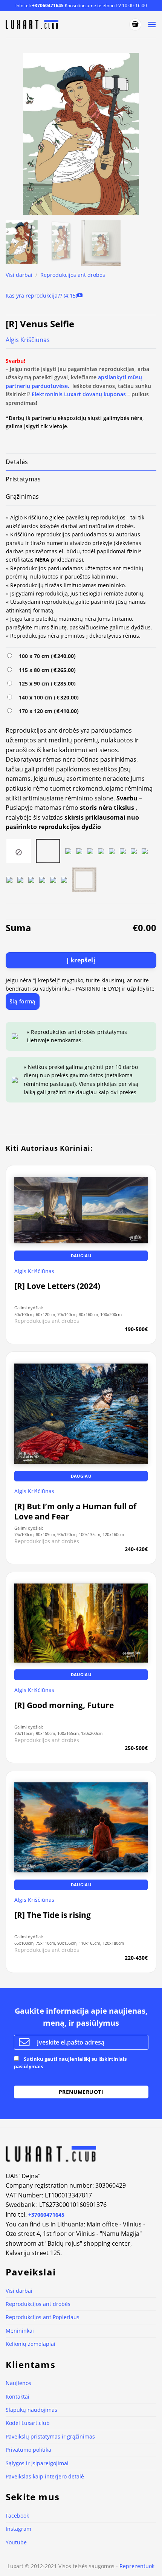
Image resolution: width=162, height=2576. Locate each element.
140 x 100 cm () (47, 697)
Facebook (17, 2516)
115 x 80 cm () (46, 670)
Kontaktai (18, 2397)
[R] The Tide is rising (53, 1915)
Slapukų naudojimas (31, 2410)
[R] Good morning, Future (64, 1705)
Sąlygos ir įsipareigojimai (37, 2463)
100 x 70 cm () (46, 656)
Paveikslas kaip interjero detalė (45, 2476)
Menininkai (20, 2331)
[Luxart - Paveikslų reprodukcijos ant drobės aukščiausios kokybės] (33, 24)
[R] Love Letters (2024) (57, 1286)
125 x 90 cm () (46, 683)
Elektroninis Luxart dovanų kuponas (79, 394)
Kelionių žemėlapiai (31, 2344)
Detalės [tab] (17, 462)
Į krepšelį (81, 960)
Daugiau (81, 1256)
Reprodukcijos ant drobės (73, 275)
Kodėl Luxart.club (28, 2423)
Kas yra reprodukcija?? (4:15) (41, 295)
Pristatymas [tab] (23, 479)
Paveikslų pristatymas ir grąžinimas (50, 2436)
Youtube (16, 2542)
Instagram (18, 2529)
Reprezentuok (137, 2566)
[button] (135, 24)
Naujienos (18, 2383)
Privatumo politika (28, 2450)
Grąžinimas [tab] (22, 496)
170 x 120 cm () (47, 711)
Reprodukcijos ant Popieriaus (43, 2317)
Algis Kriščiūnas (28, 340)
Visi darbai (19, 275)
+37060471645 (48, 5)
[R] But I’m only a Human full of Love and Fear (75, 1512)
